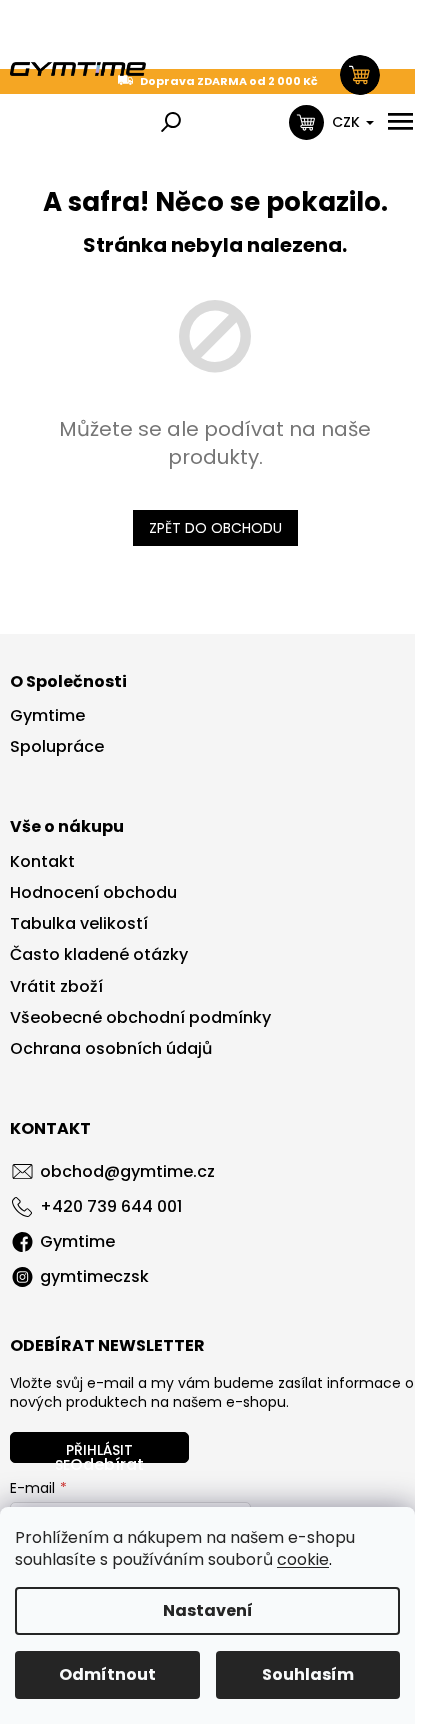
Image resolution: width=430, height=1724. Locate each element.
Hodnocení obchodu (93, 893)
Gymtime (47, 716)
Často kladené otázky (99, 955)
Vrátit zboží (56, 987)
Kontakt (42, 862)
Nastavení (208, 1610)
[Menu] (400, 122)
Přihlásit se (94, 1451)
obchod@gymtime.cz (127, 1171)
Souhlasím (308, 1674)
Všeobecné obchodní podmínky (140, 1018)
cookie (303, 1559)
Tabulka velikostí (79, 924)
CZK (348, 122)
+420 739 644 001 (111, 1206)
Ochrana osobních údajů (111, 1049)
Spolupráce (57, 747)
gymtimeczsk (94, 1276)
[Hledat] (171, 122)
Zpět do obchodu (215, 528)
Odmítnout (107, 1674)
